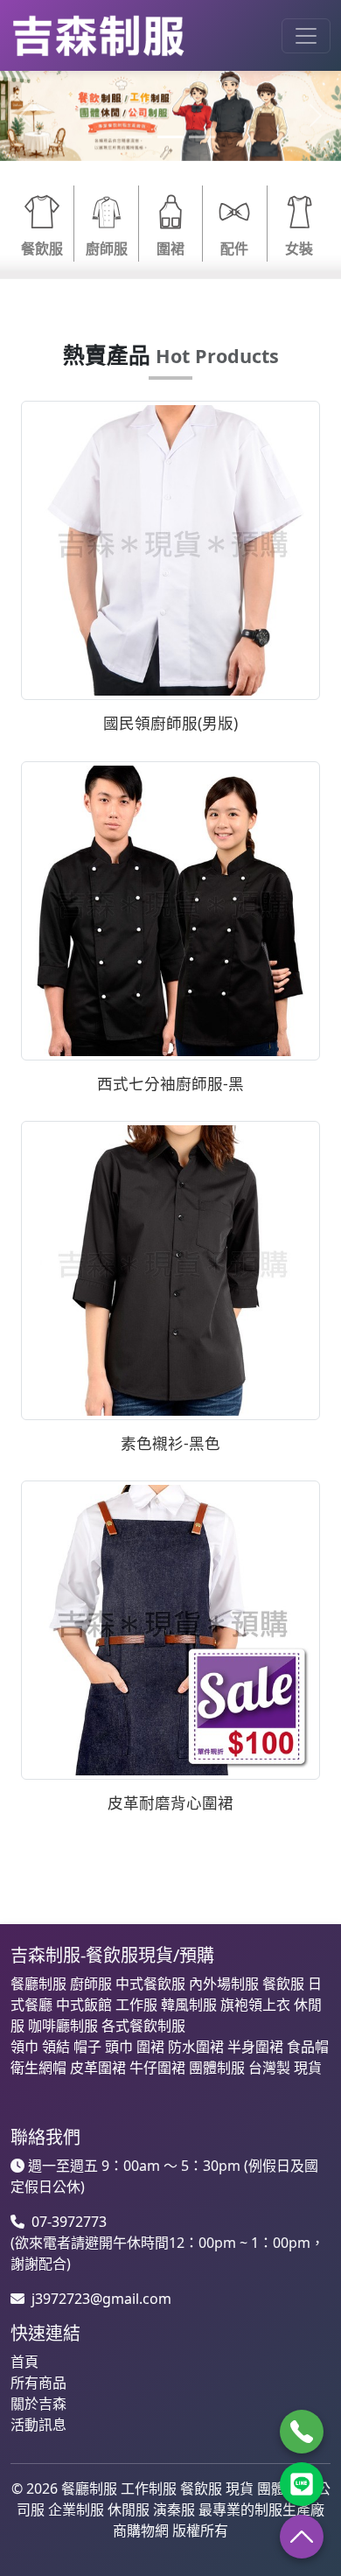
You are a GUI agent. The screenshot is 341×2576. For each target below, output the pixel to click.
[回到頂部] (302, 2537)
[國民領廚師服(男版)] (170, 549)
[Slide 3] (202, 137)
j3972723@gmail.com (101, 2299)
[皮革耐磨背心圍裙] (170, 1628)
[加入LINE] (302, 2484)
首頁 (24, 2362)
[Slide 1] (139, 137)
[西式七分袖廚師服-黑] (170, 909)
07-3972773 (69, 2222)
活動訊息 (38, 2425)
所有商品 (38, 2383)
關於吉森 (38, 2404)
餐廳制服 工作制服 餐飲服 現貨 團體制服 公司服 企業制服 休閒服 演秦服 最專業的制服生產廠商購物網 (174, 2509)
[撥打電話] (302, 2432)
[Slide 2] (170, 137)
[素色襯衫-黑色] (170, 1269)
